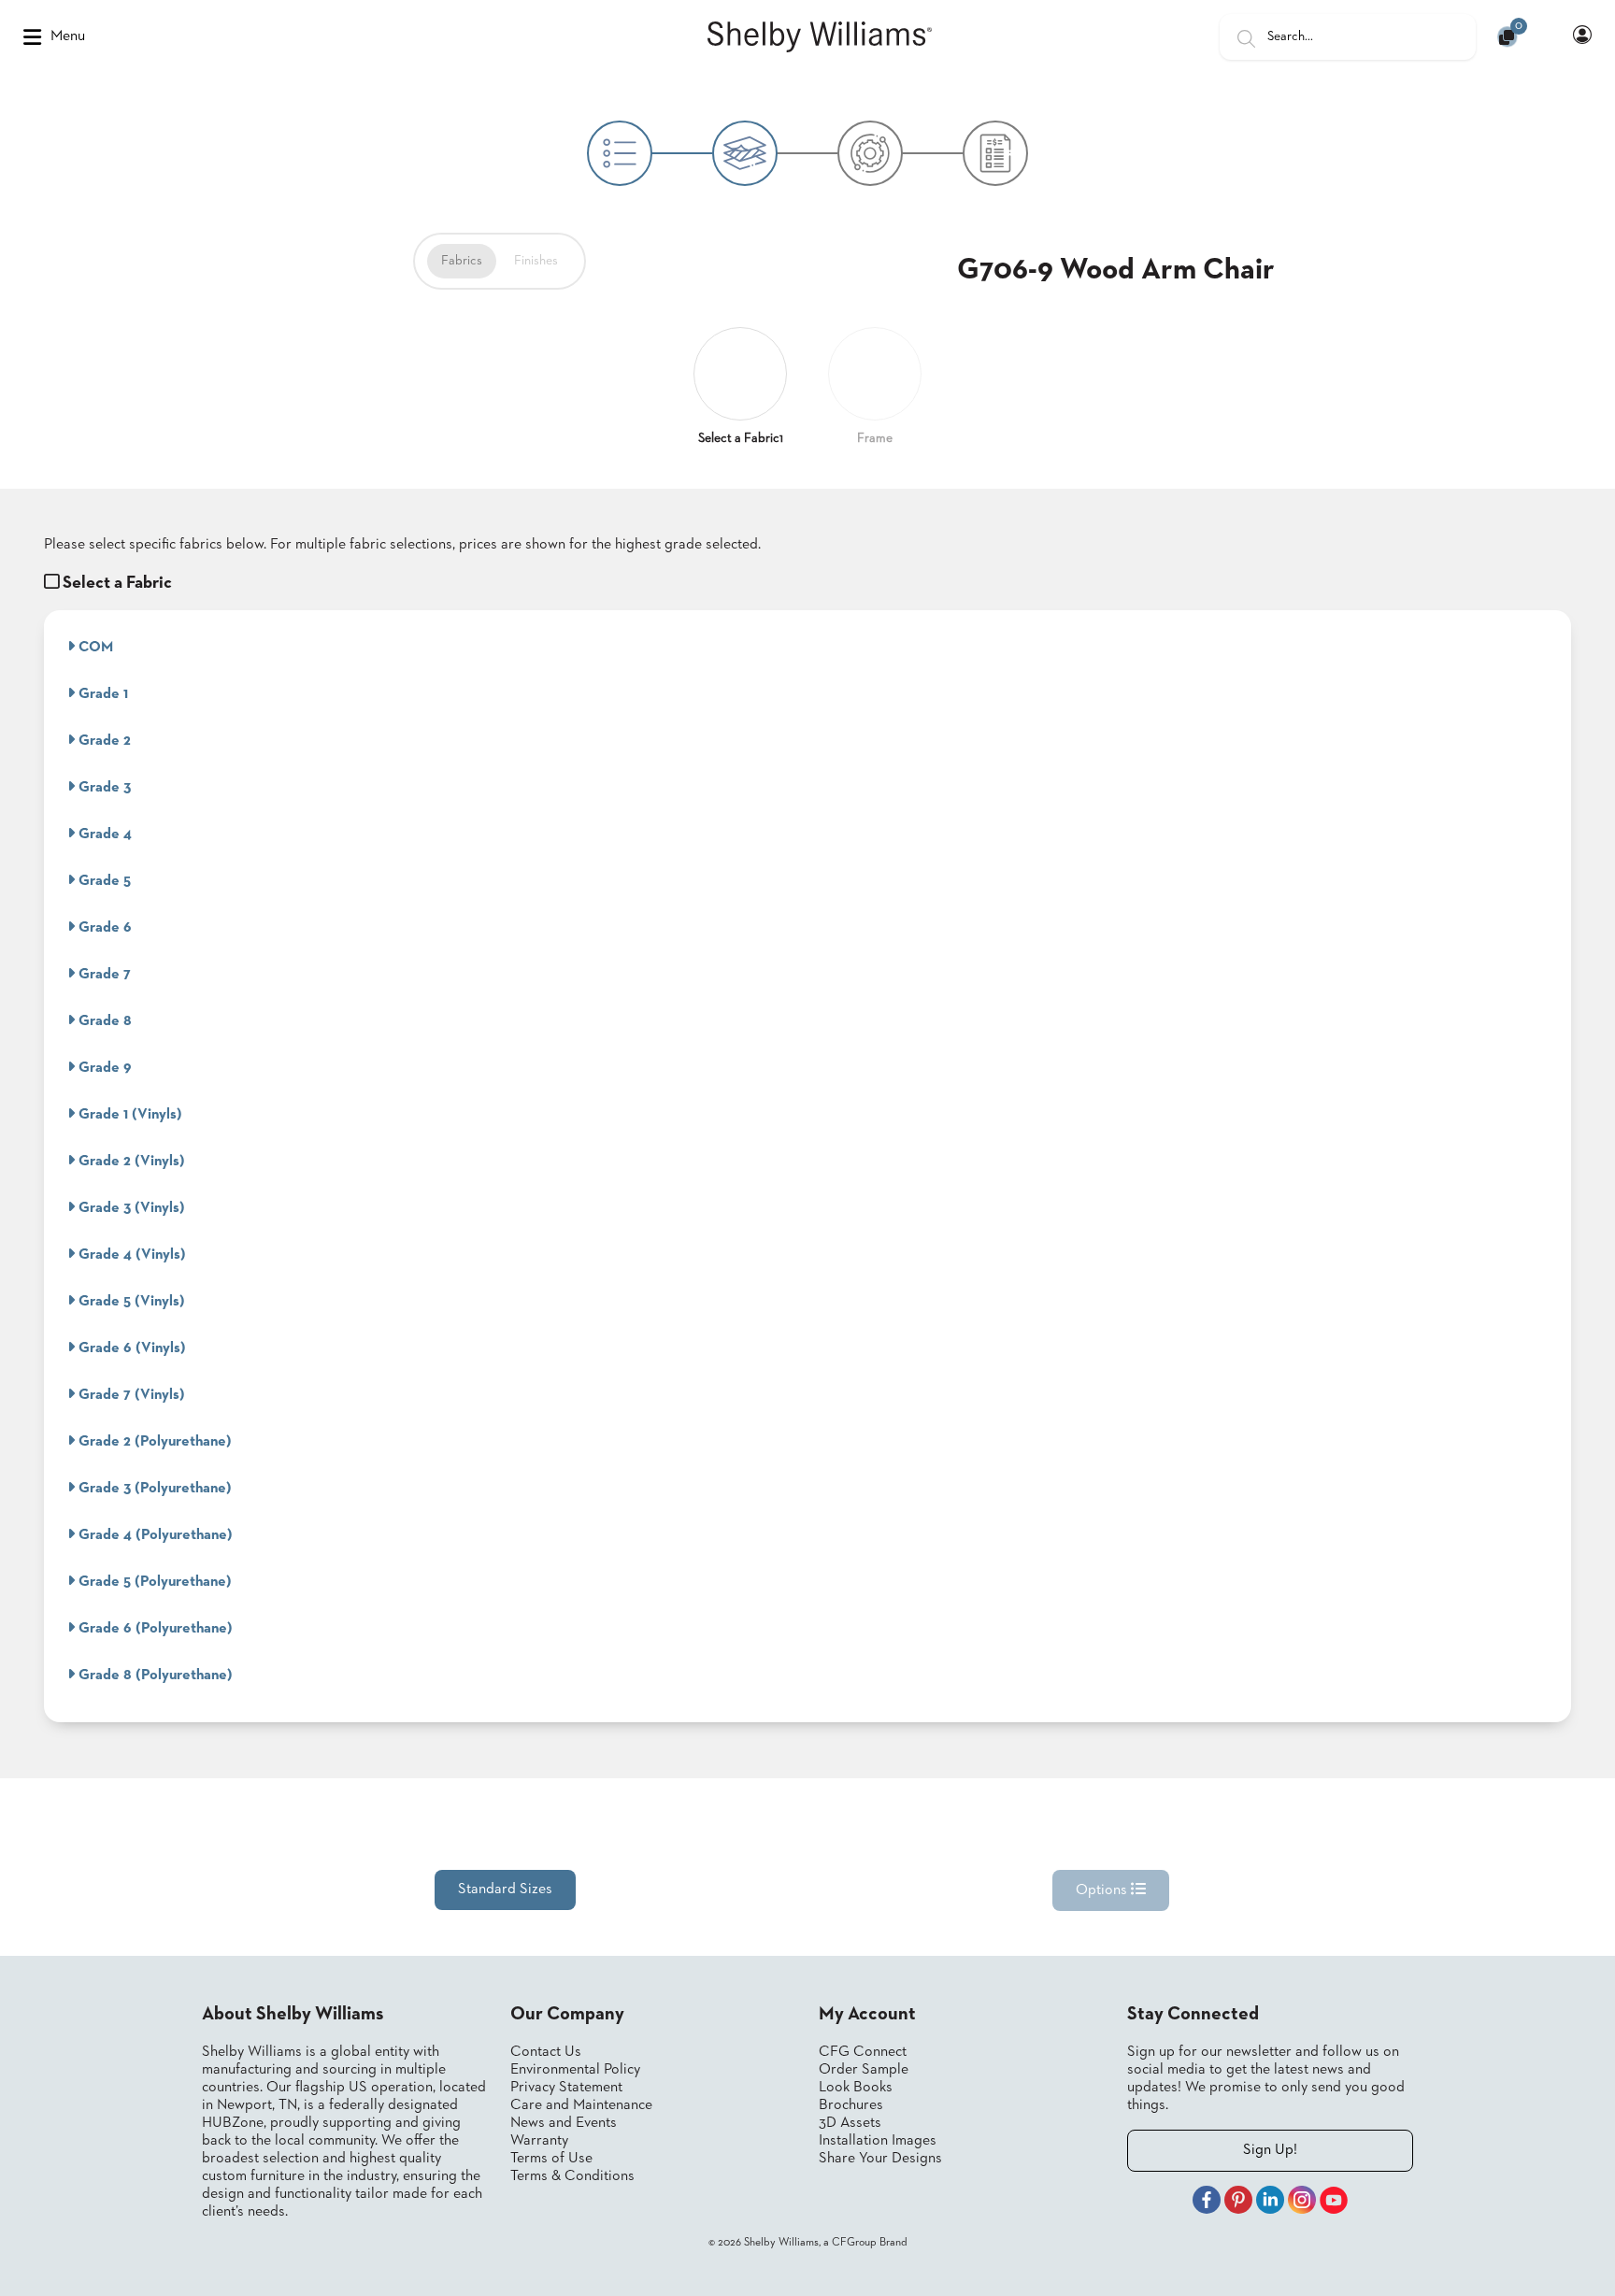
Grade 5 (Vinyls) (130, 1302)
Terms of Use (551, 2159)
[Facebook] (1207, 2203)
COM (94, 648)
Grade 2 (103, 741)
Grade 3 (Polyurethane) (153, 1489)
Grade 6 (103, 928)
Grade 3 (103, 788)
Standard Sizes (505, 1890)
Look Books (856, 2088)
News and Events (564, 2123)
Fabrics (462, 261)
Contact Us (546, 2052)
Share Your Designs (880, 2159)
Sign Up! (1270, 2150)
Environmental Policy (575, 2070)
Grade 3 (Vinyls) (130, 1208)
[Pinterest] (1238, 2203)
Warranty (539, 2141)
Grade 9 (103, 1068)
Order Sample (864, 2070)
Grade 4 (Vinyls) (130, 1255)
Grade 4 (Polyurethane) (154, 1535)
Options (1103, 1890)
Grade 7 (103, 975)
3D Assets (850, 2123)
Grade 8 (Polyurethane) (154, 1676)
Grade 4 (103, 834)
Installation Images (878, 2141)
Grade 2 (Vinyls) (130, 1162)
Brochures (851, 2105)
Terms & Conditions (572, 2176)
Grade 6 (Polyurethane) (154, 1629)
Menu (68, 36)
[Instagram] (1302, 2203)
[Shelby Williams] (820, 37)
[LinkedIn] (1270, 2203)
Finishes (536, 261)
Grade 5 (103, 881)
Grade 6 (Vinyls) (130, 1348)
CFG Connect (863, 2052)
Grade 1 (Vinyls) (129, 1115)
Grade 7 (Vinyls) (130, 1395)
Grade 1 (101, 694)
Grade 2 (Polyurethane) (153, 1442)
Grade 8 (103, 1021)
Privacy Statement (566, 2088)
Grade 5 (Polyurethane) (153, 1582)
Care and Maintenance (581, 2105)
